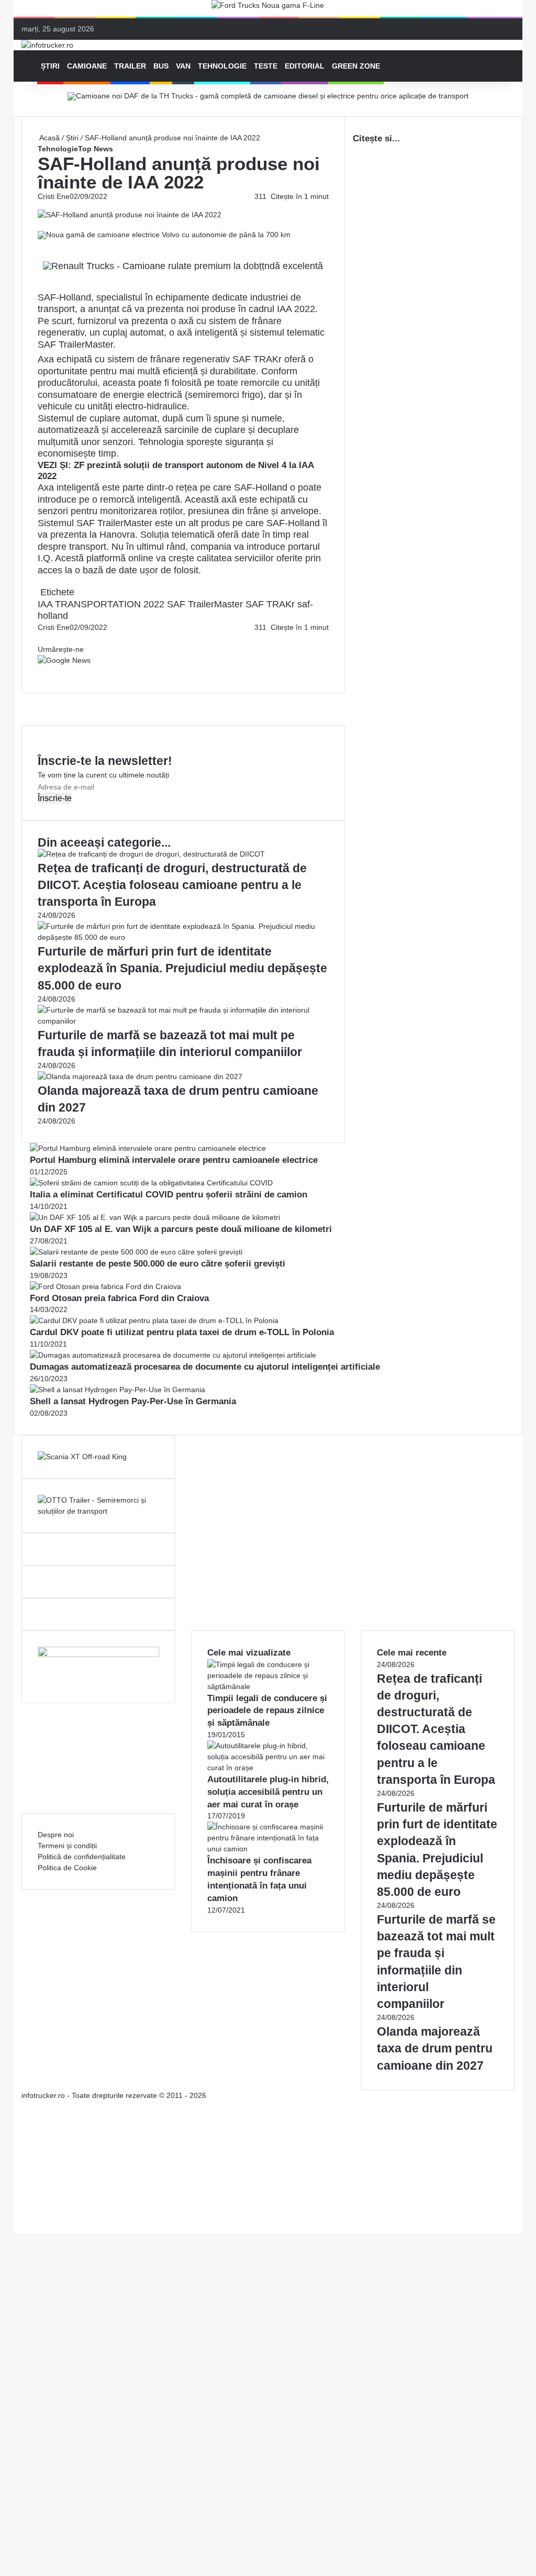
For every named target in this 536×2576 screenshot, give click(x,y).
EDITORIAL (305, 66)
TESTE (266, 66)
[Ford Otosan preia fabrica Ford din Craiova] (105, 1286)
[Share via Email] (43, 638)
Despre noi (56, 1835)
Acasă (49, 138)
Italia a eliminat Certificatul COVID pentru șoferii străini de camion (169, 1195)
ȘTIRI (50, 66)
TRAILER (130, 66)
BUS (161, 66)
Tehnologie (58, 149)
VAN (183, 66)
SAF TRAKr (270, 604)
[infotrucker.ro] (47, 45)
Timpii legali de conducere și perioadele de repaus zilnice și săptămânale (267, 1711)
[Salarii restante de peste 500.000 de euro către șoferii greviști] (136, 1252)
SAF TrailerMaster (205, 604)
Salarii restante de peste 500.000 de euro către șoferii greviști (158, 1264)
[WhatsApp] (43, 671)
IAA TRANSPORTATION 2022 (101, 604)
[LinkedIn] (41, 638)
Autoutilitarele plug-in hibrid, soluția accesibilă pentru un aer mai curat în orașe (268, 1792)
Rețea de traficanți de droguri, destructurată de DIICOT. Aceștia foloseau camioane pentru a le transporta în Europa (172, 885)
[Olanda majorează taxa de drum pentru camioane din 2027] (140, 1076)
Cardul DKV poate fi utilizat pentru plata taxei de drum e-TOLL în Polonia (182, 1332)
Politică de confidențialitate (82, 1857)
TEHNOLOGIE (222, 66)
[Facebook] (39, 638)
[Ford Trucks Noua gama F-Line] (268, 8)
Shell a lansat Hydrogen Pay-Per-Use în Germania (133, 1401)
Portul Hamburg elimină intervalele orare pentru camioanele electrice (174, 1160)
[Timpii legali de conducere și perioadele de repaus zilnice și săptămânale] (268, 1686)
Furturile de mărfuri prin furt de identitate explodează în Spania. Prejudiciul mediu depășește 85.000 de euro (182, 968)
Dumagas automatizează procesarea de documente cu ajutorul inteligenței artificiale (205, 1367)
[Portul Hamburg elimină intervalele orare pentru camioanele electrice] (148, 1148)
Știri (72, 138)
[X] (17, 2216)
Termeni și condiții (67, 1846)
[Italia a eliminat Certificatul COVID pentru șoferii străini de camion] (151, 1183)
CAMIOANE (87, 66)
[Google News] (64, 660)
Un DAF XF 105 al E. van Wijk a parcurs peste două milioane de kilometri (181, 1229)
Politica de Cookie (67, 1868)
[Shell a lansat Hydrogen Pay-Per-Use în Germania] (118, 1390)
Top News (96, 149)
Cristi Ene (54, 196)
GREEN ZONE (356, 66)
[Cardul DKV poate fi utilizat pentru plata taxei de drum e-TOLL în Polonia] (154, 1320)
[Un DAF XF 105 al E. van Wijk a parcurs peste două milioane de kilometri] (155, 1217)
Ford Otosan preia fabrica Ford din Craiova (119, 1298)
